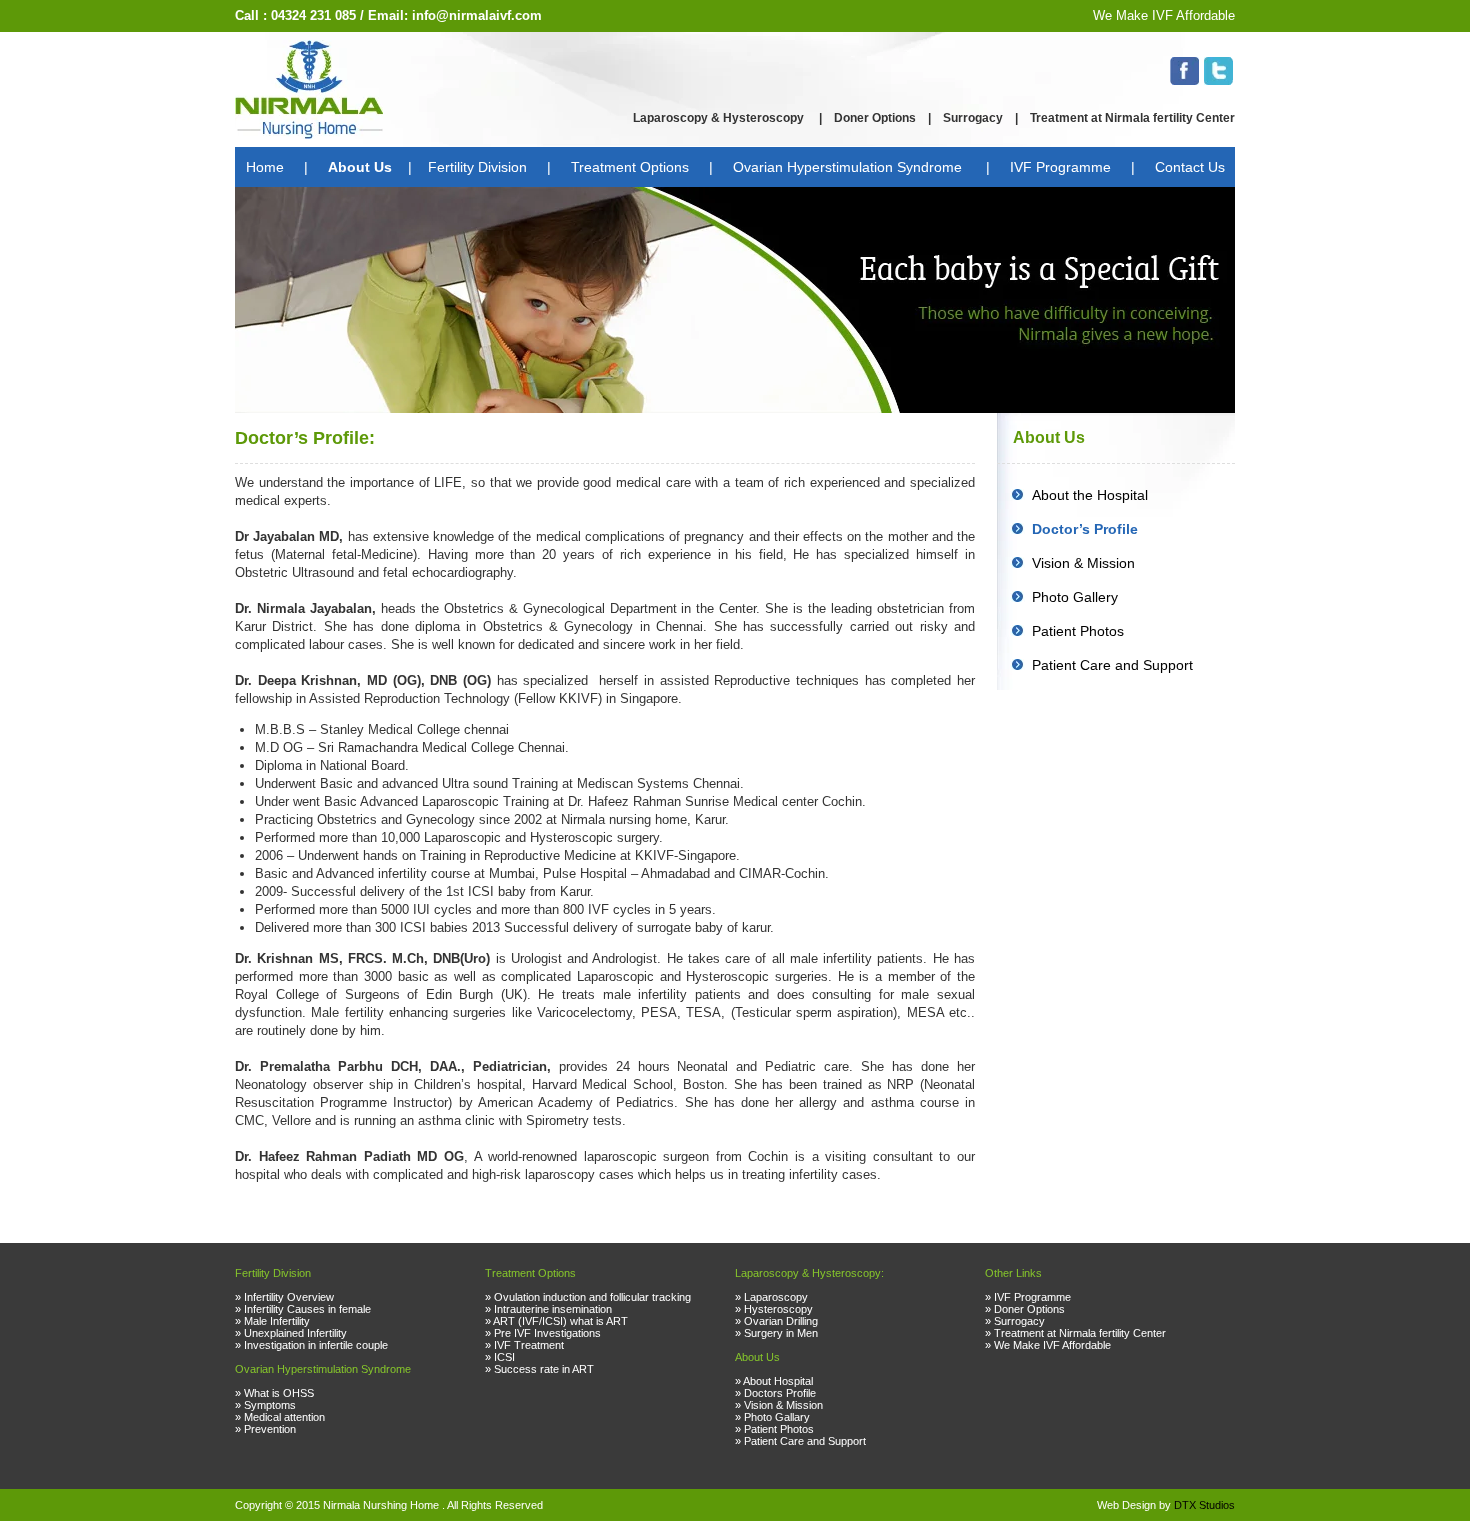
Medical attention (284, 1417)
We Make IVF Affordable (1164, 15)
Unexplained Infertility (295, 1333)
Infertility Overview (289, 1297)
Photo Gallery (1075, 597)
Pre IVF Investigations (547, 1333)
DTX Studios (1204, 1505)
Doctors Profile (780, 1393)
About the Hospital (1090, 495)
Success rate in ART (544, 1369)
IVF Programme (1060, 167)
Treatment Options (630, 167)
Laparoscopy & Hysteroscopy (720, 118)
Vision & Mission (1083, 563)
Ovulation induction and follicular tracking (592, 1297)
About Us (360, 167)
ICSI (504, 1357)
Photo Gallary (777, 1417)
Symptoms (270, 1405)
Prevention (270, 1429)
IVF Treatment (529, 1345)
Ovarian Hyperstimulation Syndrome (849, 167)
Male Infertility (277, 1321)
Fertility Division (477, 167)
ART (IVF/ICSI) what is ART (560, 1321)
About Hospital (778, 1381)
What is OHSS (279, 1393)
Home (265, 167)
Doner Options (875, 118)
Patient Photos (1078, 631)
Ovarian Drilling (781, 1321)
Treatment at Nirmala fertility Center (1132, 118)
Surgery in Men (781, 1333)
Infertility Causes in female (307, 1309)
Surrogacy (973, 118)
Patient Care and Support (1112, 665)
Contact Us (1190, 167)
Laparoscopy (776, 1297)
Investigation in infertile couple (316, 1345)
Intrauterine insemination (553, 1309)
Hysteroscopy (778, 1309)
